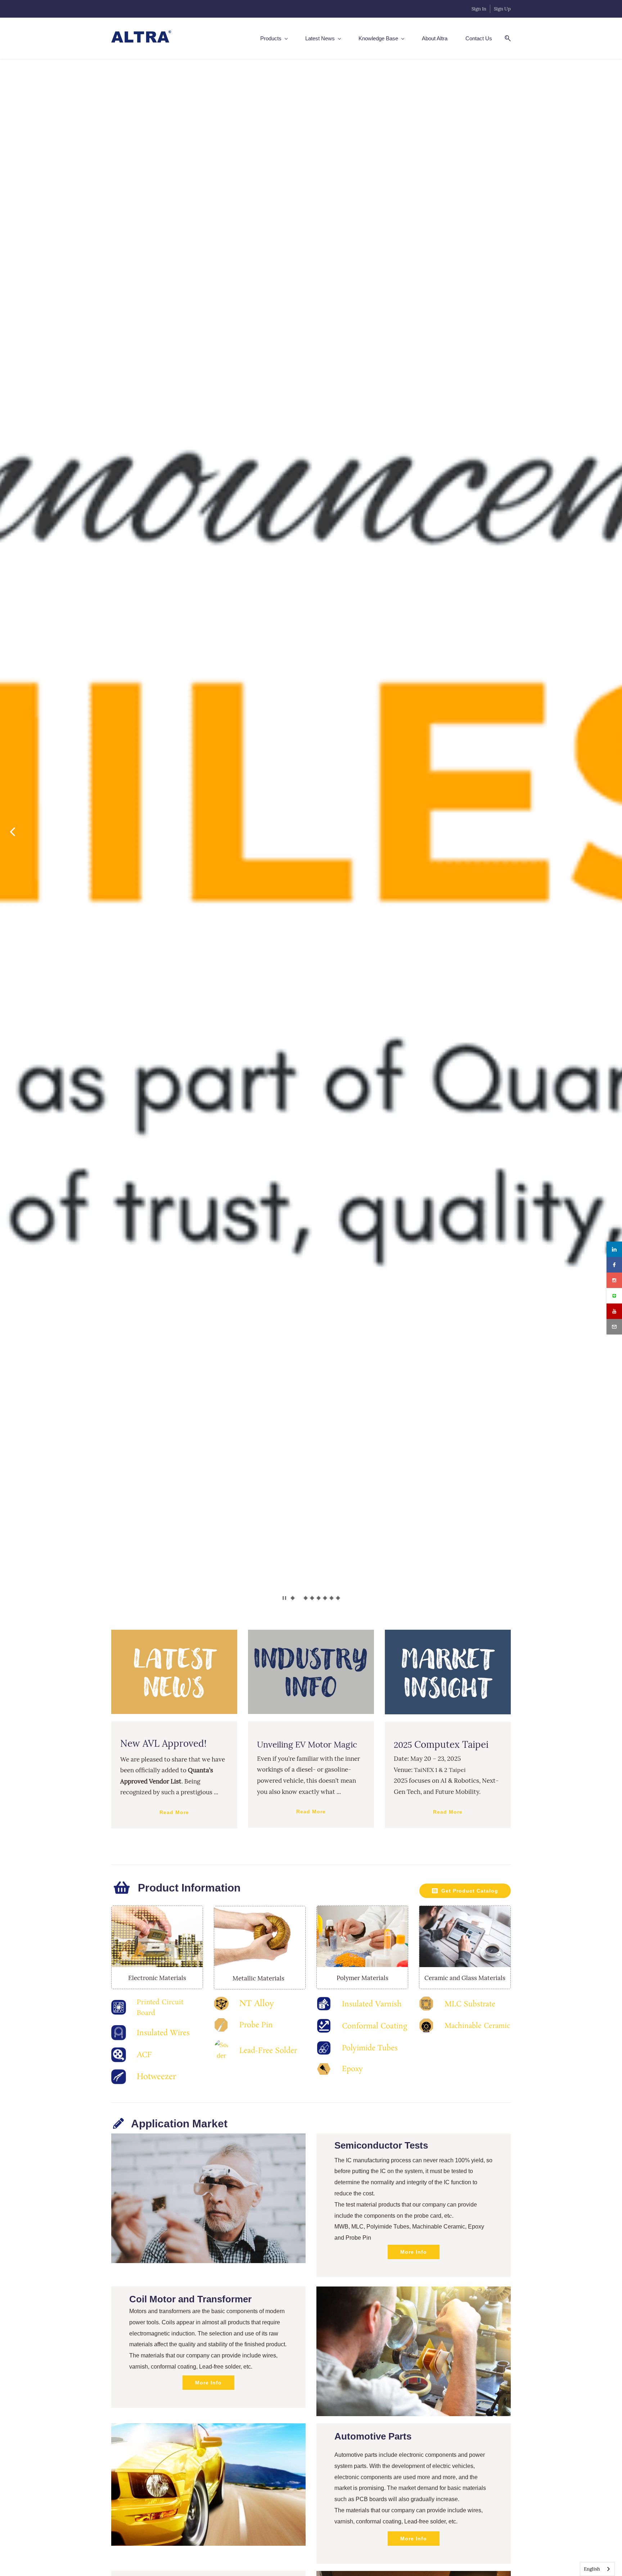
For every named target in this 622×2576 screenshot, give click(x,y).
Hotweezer (156, 2077)
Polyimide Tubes (370, 2048)
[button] (13, 832)
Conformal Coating (375, 2026)
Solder (286, 2051)
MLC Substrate (470, 2004)
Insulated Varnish (372, 2004)
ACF (144, 2055)
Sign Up (502, 9)
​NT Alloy (257, 2004)
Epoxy (352, 2069)
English (592, 2569)
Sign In (479, 9)
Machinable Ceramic (477, 2026)
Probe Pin (256, 2025)
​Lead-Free (257, 2051)
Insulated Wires (163, 2033)
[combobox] (597, 2569)
